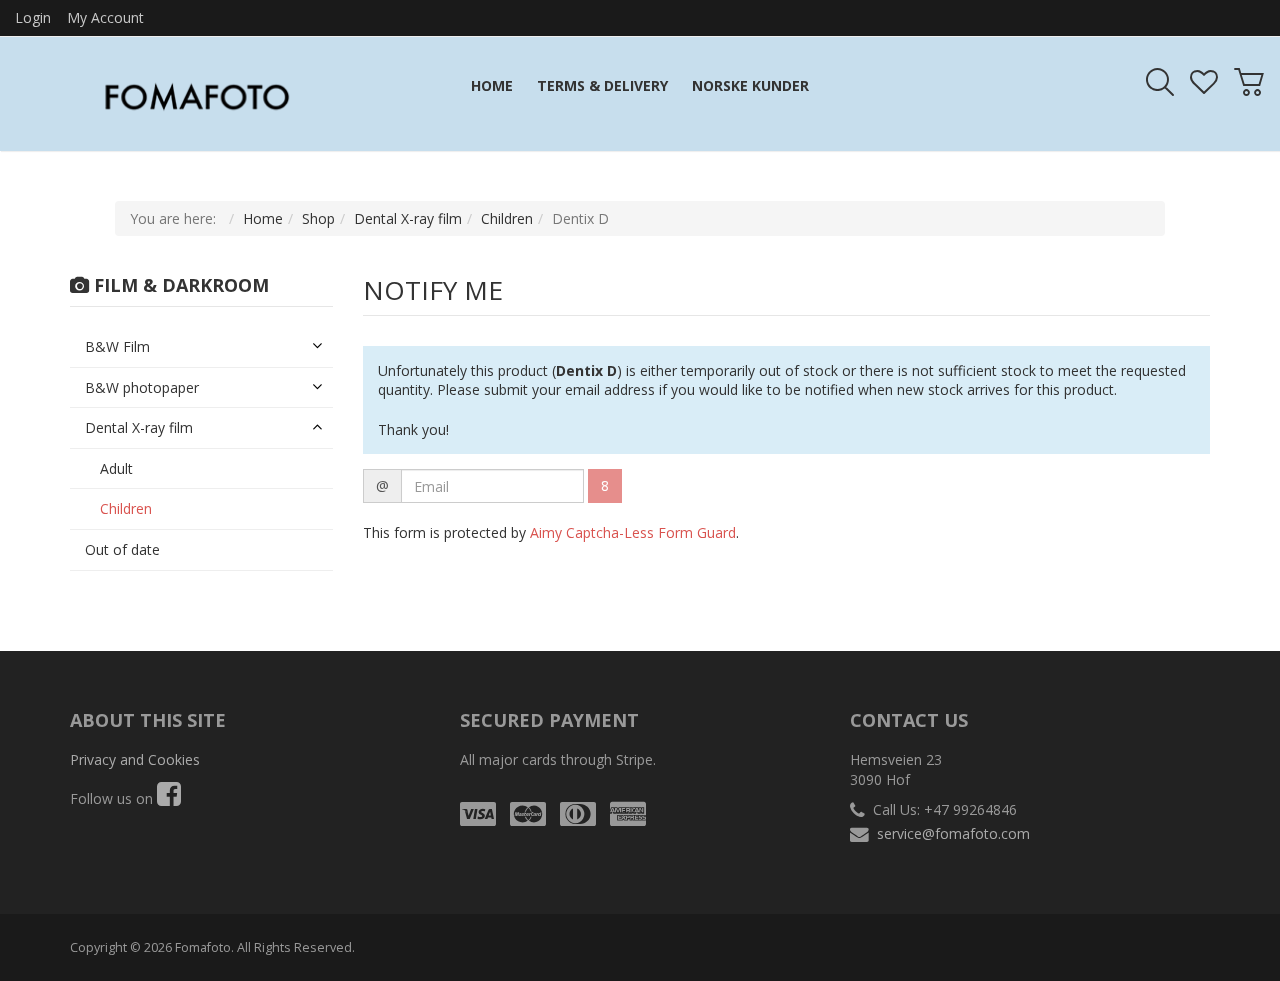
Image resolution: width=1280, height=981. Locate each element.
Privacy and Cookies (135, 759)
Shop (318, 218)
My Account (105, 17)
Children (507, 218)
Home (263, 218)
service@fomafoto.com (953, 833)
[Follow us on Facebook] (169, 798)
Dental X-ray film (408, 218)
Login (33, 17)
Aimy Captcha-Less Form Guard (633, 532)
